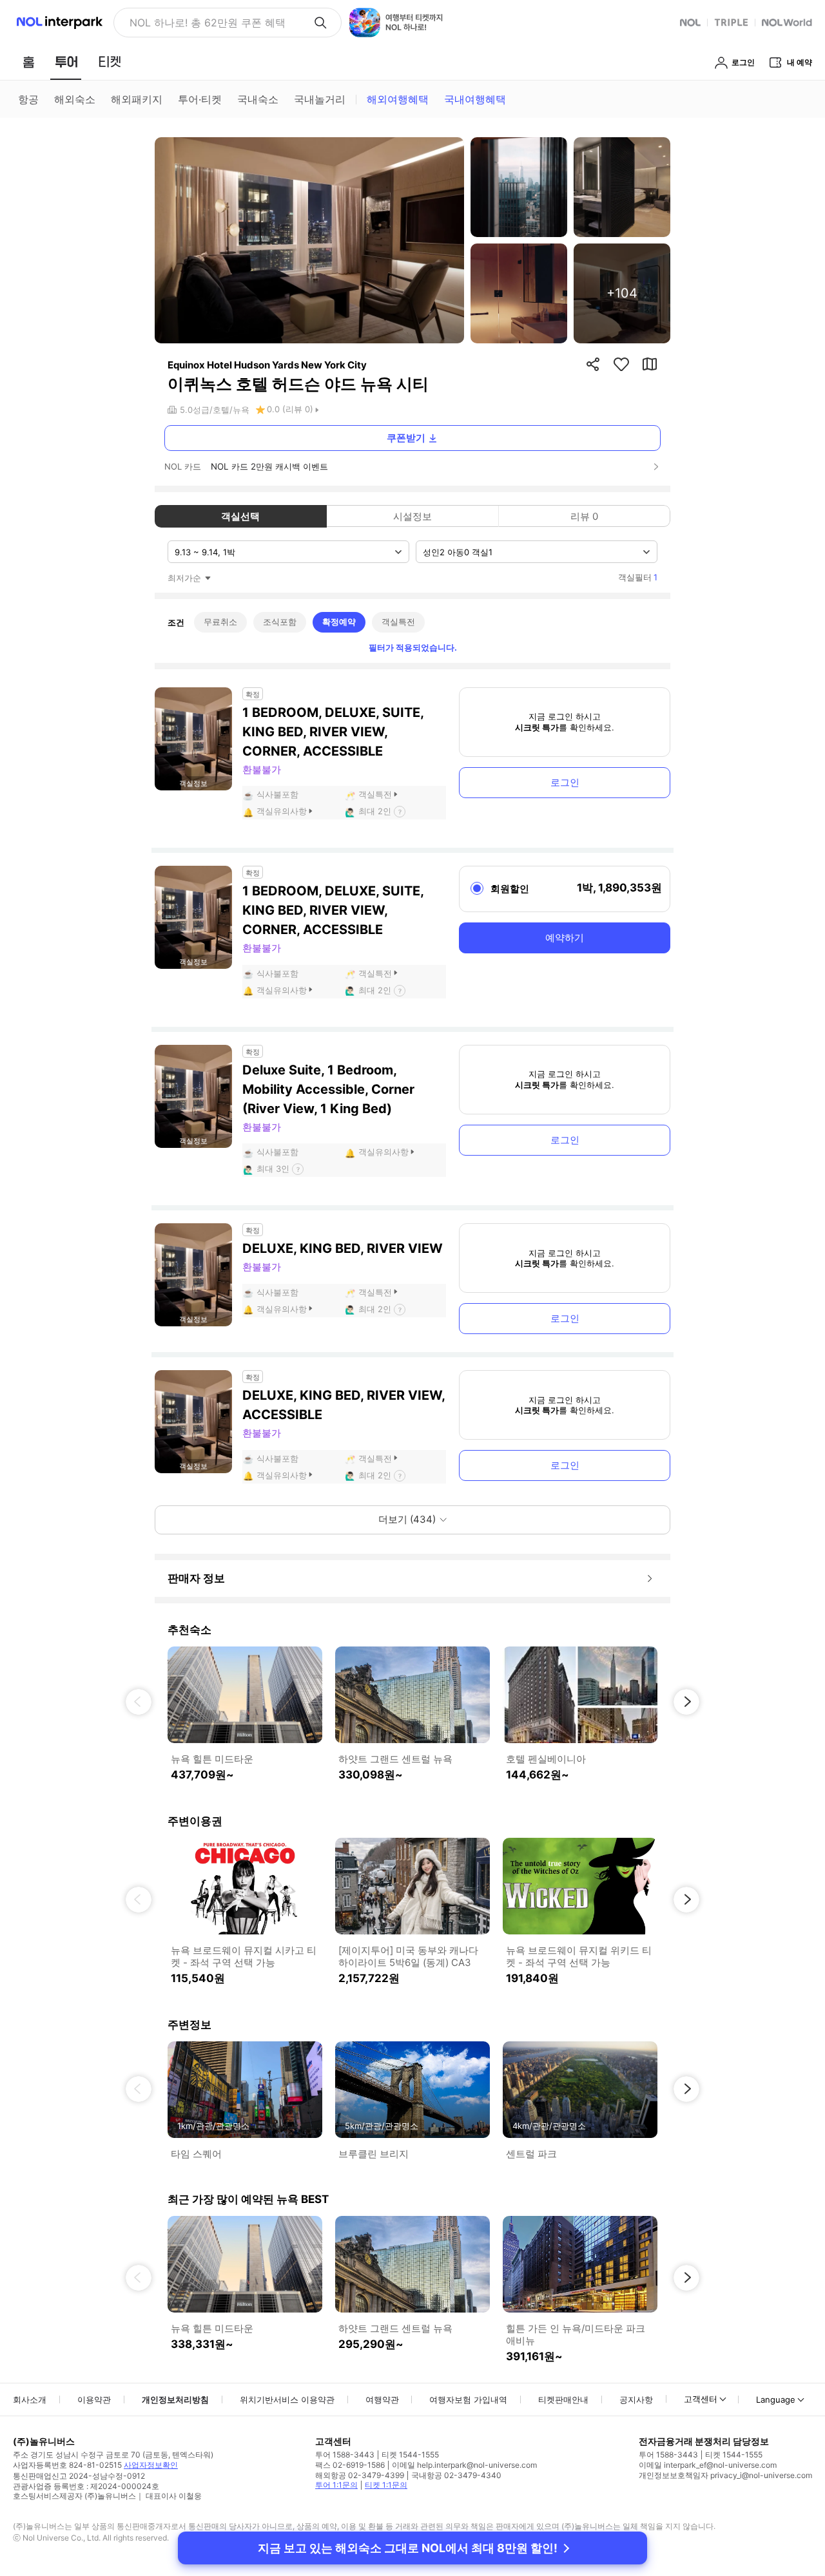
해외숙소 (75, 99)
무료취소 (220, 622)
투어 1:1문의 (336, 2485)
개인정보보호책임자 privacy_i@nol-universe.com (725, 2475)
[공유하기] (593, 364)
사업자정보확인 (151, 2465)
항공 (28, 99)
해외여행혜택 (398, 99)
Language (776, 2399)
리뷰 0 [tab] (584, 516)
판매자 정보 (196, 1578)
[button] (139, 1702)
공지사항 (636, 2399)
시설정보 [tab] (412, 516)
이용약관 (94, 2399)
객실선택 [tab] (240, 516)
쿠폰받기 (406, 438)
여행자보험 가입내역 (468, 2399)
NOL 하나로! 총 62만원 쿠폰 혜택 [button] (208, 23)
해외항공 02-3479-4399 (360, 2475)
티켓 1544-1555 (410, 2455)
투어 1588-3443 (345, 2455)
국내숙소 (258, 99)
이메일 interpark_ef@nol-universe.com (708, 2465)
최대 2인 (375, 811)
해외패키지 (137, 99)
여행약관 (382, 2399)
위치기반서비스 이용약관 (287, 2399)
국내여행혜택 (475, 99)
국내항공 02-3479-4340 (456, 2475)
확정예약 (339, 622)
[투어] (66, 62)
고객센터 (701, 2399)
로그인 (565, 782)
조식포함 (280, 622)
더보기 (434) (407, 1519)
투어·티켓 (200, 99)
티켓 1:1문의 (386, 2485)
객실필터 (638, 577)
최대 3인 (273, 1169)
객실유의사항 (282, 811)
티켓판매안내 (563, 2399)
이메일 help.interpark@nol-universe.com (464, 2465)
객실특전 (398, 622)
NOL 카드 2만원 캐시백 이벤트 (269, 466)
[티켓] (110, 62)
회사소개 (30, 2399)
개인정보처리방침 (175, 2399)
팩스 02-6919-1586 (350, 2465)
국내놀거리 (320, 99)
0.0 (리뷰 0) (290, 409)
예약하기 (565, 938)
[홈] (28, 62)
